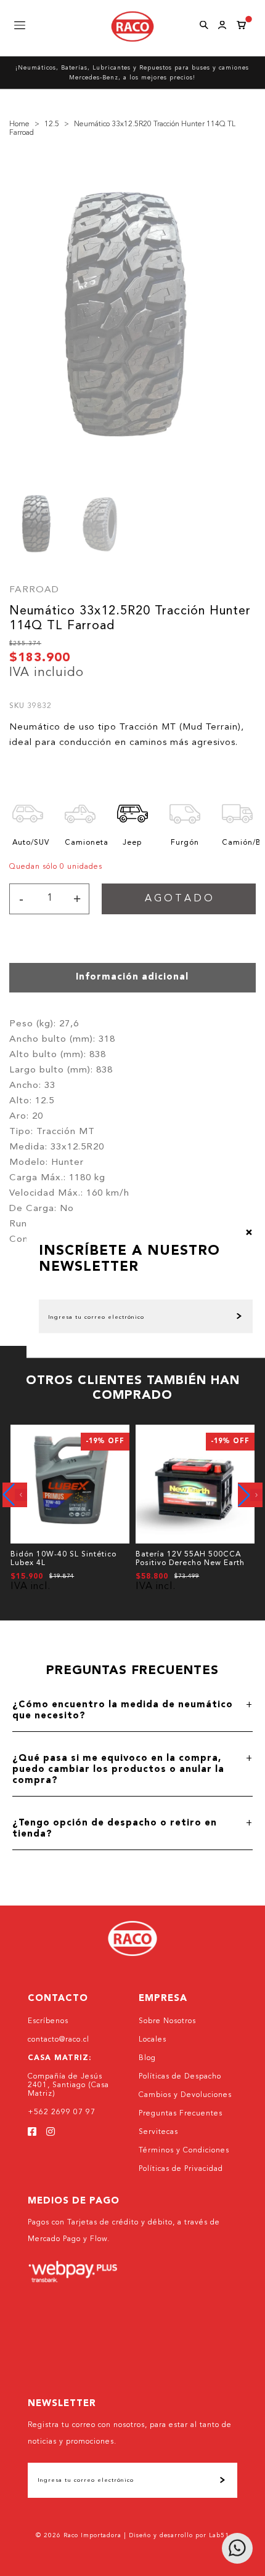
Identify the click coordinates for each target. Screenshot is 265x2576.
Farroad (34, 590)
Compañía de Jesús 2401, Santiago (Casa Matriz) (68, 2085)
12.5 (52, 124)
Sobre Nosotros (167, 2021)
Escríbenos (48, 2021)
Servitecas (158, 2132)
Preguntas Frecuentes (181, 2114)
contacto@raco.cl (59, 2040)
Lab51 (219, 2535)
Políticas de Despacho (180, 2077)
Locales (153, 2040)
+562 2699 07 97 (62, 2112)
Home (19, 124)
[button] (15, 1495)
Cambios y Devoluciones (185, 2095)
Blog (147, 2058)
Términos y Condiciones (184, 2151)
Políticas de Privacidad (181, 2169)
